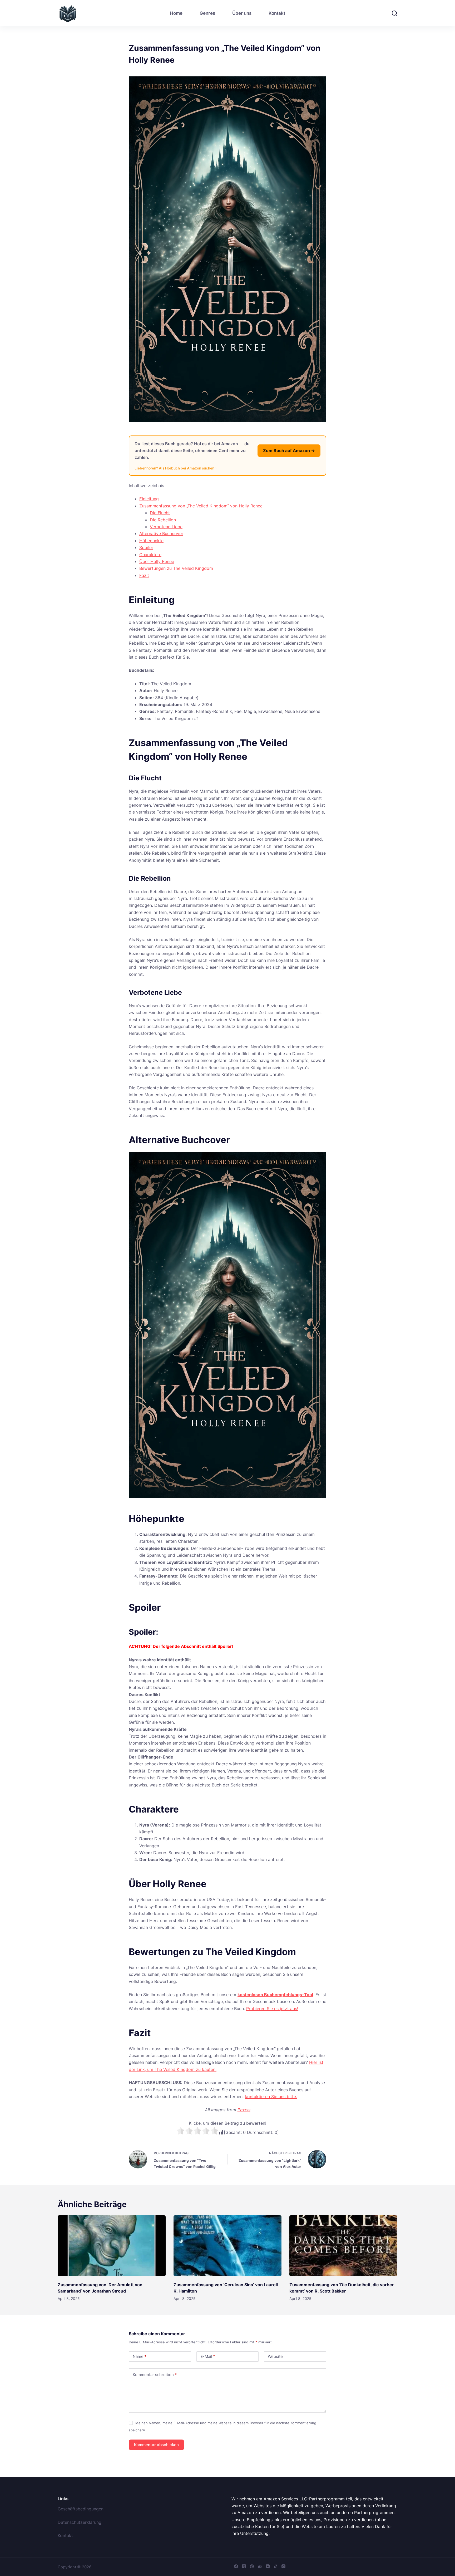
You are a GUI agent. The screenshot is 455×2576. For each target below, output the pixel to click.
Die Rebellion (163, 520)
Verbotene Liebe (166, 527)
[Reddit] (260, 2566)
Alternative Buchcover (161, 533)
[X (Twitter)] (244, 2566)
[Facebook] (236, 2566)
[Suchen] (395, 13)
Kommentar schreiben (155, 2375)
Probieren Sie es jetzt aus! (272, 2009)
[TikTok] (276, 2566)
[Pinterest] (252, 2566)
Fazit (144, 575)
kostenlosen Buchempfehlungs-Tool (275, 1995)
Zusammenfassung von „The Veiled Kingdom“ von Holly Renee (201, 506)
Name (140, 2356)
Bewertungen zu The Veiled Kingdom (176, 568)
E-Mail (208, 2356)
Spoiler (146, 547)
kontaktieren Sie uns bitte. (271, 2097)
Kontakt (277, 13)
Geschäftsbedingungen (81, 2509)
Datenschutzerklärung (80, 2522)
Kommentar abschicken (156, 2445)
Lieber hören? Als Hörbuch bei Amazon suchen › (175, 468)
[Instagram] (283, 2566)
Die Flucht (160, 513)
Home (176, 13)
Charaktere (150, 555)
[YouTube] (268, 2566)
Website (275, 2356)
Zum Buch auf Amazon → (289, 450)
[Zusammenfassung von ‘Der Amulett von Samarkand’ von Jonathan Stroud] (112, 2246)
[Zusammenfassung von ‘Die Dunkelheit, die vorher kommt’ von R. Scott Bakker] (343, 2246)
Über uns (242, 13)
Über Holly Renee (157, 561)
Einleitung (149, 499)
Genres (207, 13)
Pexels (244, 2110)
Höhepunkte (151, 541)
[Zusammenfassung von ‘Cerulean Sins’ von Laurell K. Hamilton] (227, 2246)
